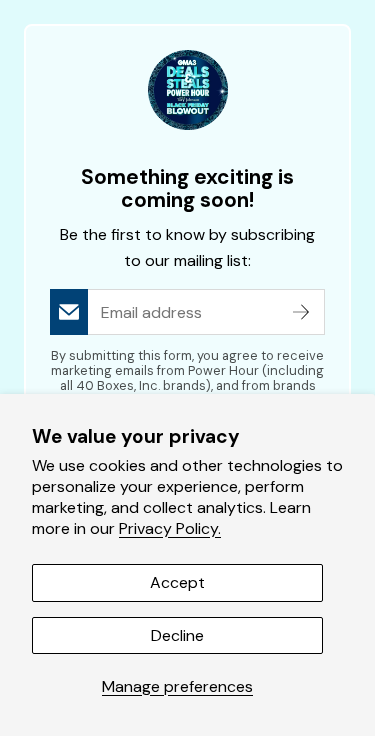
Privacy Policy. (170, 528)
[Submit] (301, 312)
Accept (177, 582)
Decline (177, 635)
